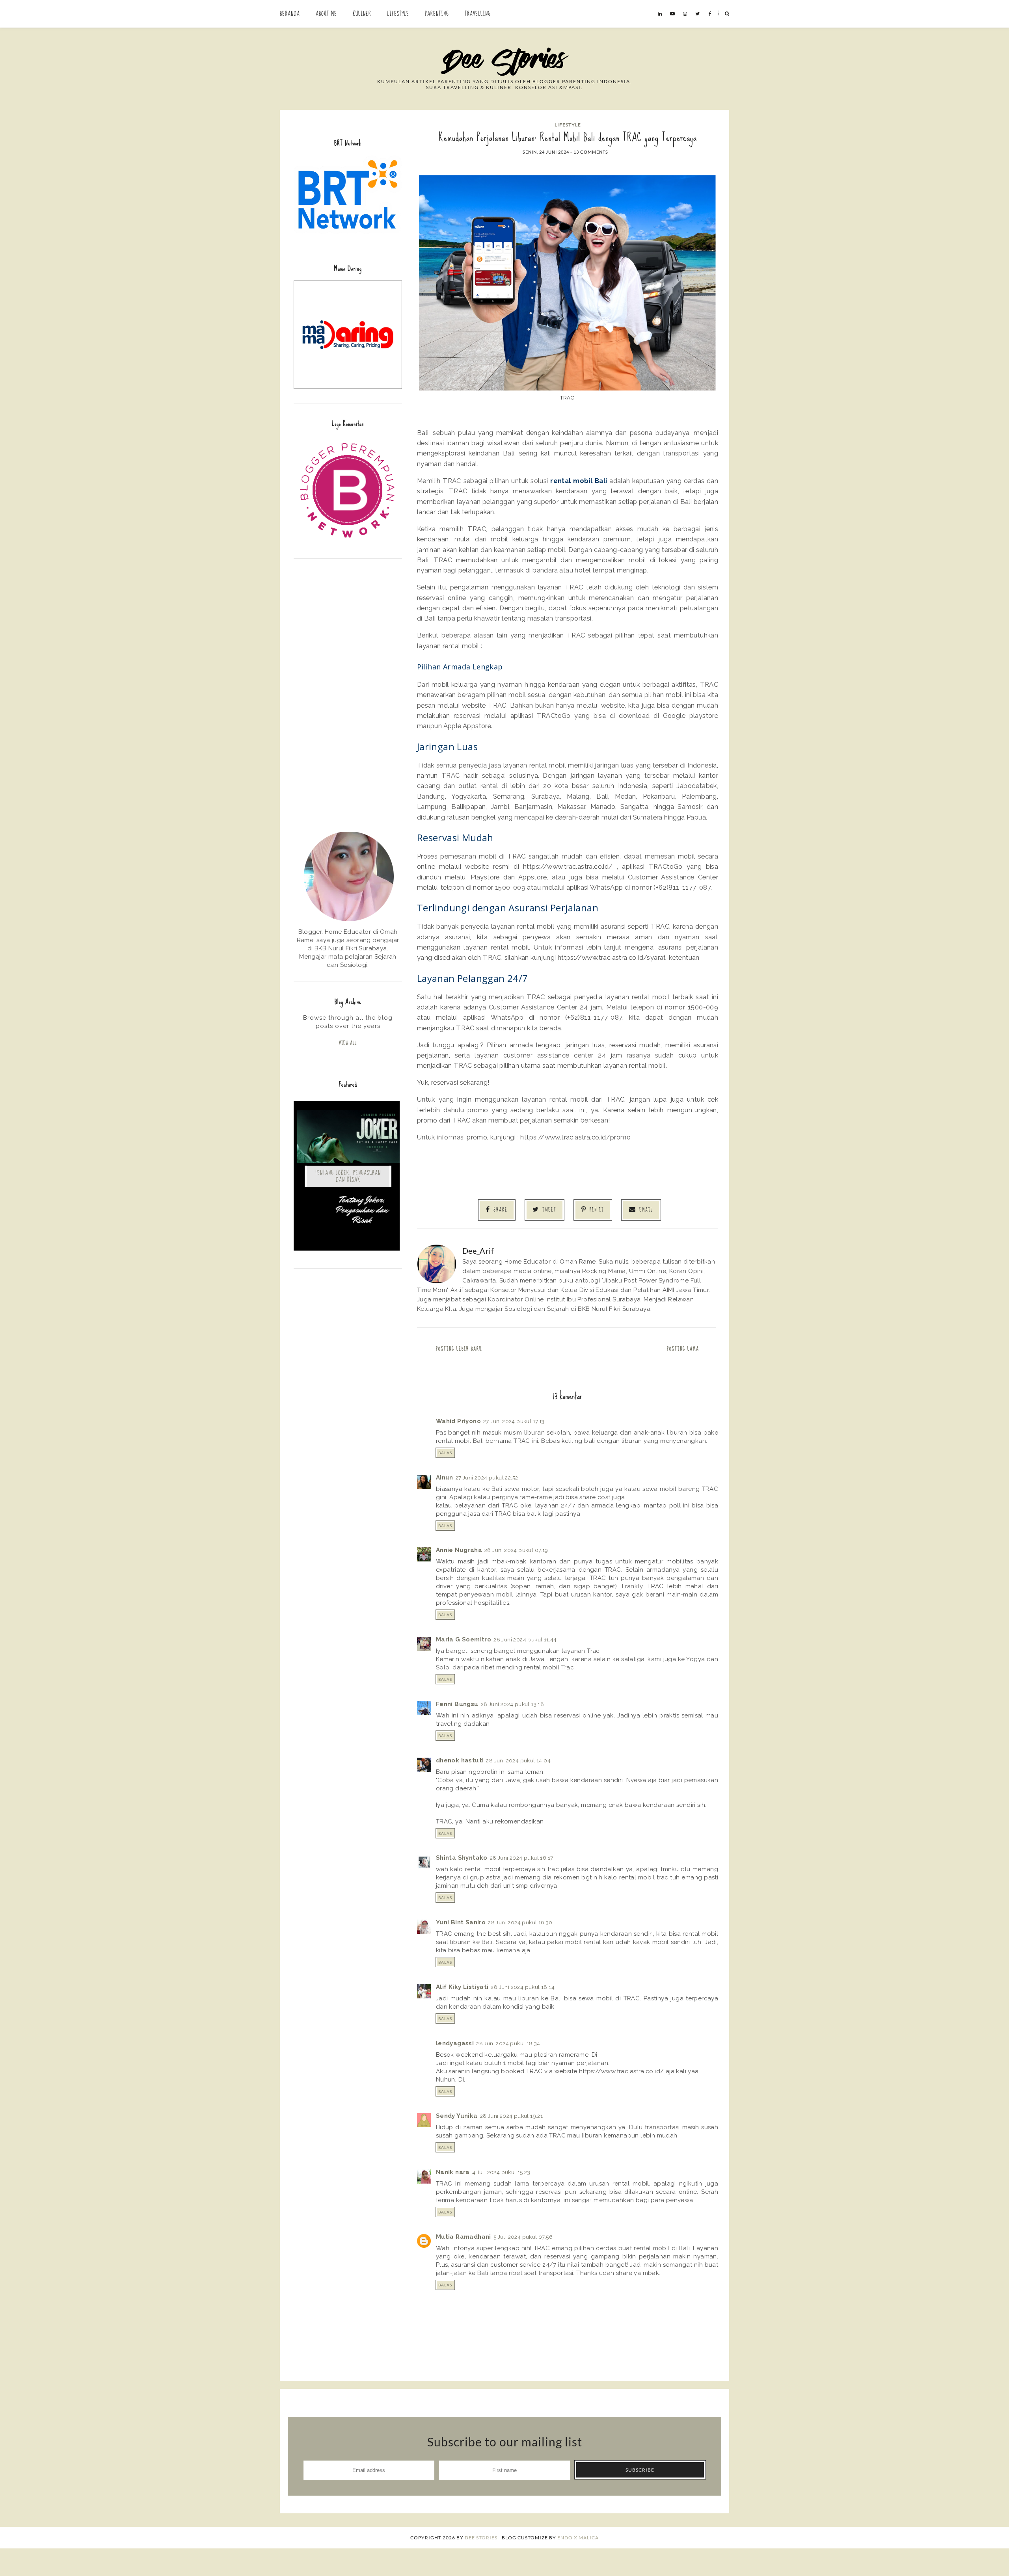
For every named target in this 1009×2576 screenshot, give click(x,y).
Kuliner (362, 14)
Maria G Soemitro (464, 1639)
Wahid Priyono (458, 1421)
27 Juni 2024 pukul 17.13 (514, 1421)
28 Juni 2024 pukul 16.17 (522, 1858)
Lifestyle (398, 14)
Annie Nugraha (459, 1550)
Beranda (290, 14)
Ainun (445, 1478)
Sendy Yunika (457, 2116)
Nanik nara (453, 2172)
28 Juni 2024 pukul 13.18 (513, 1704)
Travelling (478, 14)
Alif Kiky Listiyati (462, 1987)
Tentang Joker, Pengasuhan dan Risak (348, 1176)
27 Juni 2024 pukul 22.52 (487, 1478)
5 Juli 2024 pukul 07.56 (523, 2237)
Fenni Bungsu (457, 1704)
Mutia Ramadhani (464, 2237)
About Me (326, 14)
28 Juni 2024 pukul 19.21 (512, 2116)
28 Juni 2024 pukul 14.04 (518, 1760)
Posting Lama (683, 1349)
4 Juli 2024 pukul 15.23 (501, 2172)
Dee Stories (481, 2538)
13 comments (591, 152)
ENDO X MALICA (578, 2538)
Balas (445, 1453)
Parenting (437, 14)
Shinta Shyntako (462, 1858)
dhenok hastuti (460, 1760)
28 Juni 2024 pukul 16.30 (520, 1922)
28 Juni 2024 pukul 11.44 (525, 1639)
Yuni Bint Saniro (461, 1922)
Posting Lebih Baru (459, 1349)
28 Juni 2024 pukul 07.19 (516, 1550)
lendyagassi (455, 2043)
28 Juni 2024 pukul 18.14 (523, 1987)
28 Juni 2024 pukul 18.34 (508, 2043)
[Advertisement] (348, 687)
